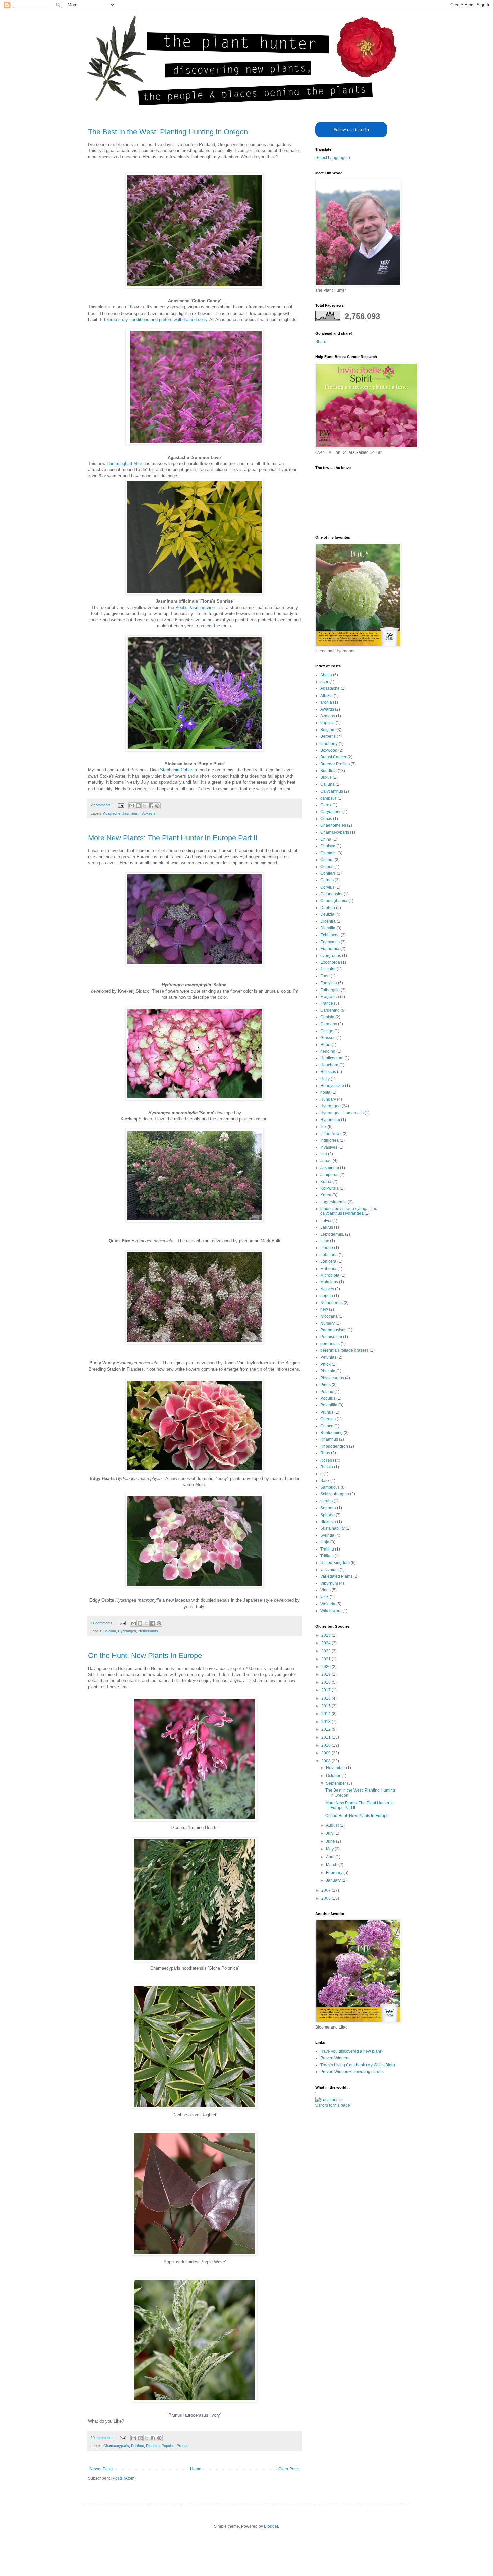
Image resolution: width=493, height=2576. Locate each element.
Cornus (327, 880)
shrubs (326, 1501)
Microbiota (330, 1275)
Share (321, 342)
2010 (326, 1745)
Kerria (326, 1182)
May (330, 1849)
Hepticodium (332, 1058)
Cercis (326, 819)
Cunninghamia (334, 901)
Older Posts (289, 2469)
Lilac (325, 1241)
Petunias (328, 1357)
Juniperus (329, 1175)
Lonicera (328, 1261)
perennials (330, 1344)
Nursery (327, 1323)
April (331, 1857)
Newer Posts (101, 2469)
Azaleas (328, 716)
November (336, 1768)
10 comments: (103, 2438)
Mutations (329, 1282)
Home (196, 2469)
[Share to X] (145, 806)
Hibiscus (328, 1072)
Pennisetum (331, 1337)
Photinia (328, 1371)
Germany (329, 1024)
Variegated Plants (336, 1576)
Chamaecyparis (116, 2446)
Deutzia (327, 914)
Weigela (328, 1604)
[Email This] (132, 806)
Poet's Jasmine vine (195, 607)
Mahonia (328, 1269)
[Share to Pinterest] (157, 806)
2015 (326, 1706)
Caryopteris (331, 812)
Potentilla (329, 1405)
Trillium (327, 1556)
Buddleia (328, 771)
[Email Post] (121, 805)
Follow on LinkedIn (351, 129)
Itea (324, 1154)
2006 (326, 1898)
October (334, 1776)
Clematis (328, 853)
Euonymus (330, 942)
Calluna (327, 784)
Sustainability (333, 1528)
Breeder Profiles (335, 764)
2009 (326, 1753)
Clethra (327, 860)
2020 (326, 1667)
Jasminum (131, 813)
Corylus (327, 887)
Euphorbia (330, 949)
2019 (326, 1674)
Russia (327, 1467)
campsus (328, 798)
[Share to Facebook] (151, 806)
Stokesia (148, 813)
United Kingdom (335, 1563)
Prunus (183, 2446)
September (337, 1783)
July (330, 1833)
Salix (325, 1481)
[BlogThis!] (138, 806)
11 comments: (102, 1623)
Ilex (323, 1127)
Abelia (326, 675)
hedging (328, 1051)
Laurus (327, 1227)
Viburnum (329, 1583)
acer (324, 682)
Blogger (271, 2526)
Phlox (325, 1364)
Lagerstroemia (334, 1202)
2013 (326, 1722)
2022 (326, 1651)
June (331, 1841)
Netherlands (148, 1631)
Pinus (325, 1385)
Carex (326, 805)
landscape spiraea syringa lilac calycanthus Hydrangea (349, 1211)
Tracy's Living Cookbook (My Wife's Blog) (358, 2065)
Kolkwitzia (330, 1188)
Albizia (326, 696)
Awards (327, 709)
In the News (331, 1134)
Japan (326, 1161)
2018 (326, 1682)
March (332, 1865)
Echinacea (330, 935)
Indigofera (330, 1140)
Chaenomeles (333, 825)
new (324, 1309)
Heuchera (329, 1065)
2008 (326, 1761)
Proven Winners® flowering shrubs (352, 2072)
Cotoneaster (332, 894)
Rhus (325, 1453)
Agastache (112, 813)
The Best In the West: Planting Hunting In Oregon (168, 132)
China (326, 839)
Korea (326, 1195)
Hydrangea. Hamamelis (342, 1113)
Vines (325, 1590)
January (334, 1880)
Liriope (327, 1248)
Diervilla (328, 928)
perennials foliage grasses (344, 1350)
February (335, 1873)
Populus (168, 2446)
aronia (326, 702)
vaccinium (330, 1570)
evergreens (331, 956)
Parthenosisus (333, 1330)
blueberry (329, 744)
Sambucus (330, 1487)
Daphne (138, 2446)
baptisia (327, 723)
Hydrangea (127, 1631)
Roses (326, 1460)
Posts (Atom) (124, 2478)
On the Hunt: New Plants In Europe (145, 1655)
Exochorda (330, 962)
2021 (326, 1659)
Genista (327, 1017)
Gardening (330, 1010)
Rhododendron (334, 1446)
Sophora (328, 1508)
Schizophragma (335, 1494)
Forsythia (329, 983)
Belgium (110, 1631)
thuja (325, 1542)
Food (325, 976)
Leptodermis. (332, 1234)
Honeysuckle (332, 1086)
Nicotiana (329, 1316)
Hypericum (330, 1120)
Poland (327, 1392)
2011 (326, 1737)
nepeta (327, 1296)
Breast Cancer (333, 757)
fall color (328, 969)
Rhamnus (329, 1439)
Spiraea (327, 1515)
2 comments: (102, 805)
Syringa (327, 1535)
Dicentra (153, 2446)
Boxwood (329, 750)
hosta (325, 1092)
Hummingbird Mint (125, 463)
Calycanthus (332, 791)
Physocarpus (332, 1378)
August (333, 1825)
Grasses (328, 1038)
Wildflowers (331, 1611)
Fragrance (330, 997)
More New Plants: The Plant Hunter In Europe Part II (173, 838)
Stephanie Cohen (177, 770)
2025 (326, 1635)
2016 (326, 1698)
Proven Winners (335, 2058)
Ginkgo (327, 1031)
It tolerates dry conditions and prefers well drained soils (153, 319)
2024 (326, 1643)
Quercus (328, 1419)
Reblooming (332, 1433)
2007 (326, 1890)
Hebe (325, 1045)
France (327, 1003)
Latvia (326, 1221)
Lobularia (329, 1255)
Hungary (328, 1099)
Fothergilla (330, 990)
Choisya (328, 846)
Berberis (328, 736)
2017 (326, 1690)
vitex (324, 1597)
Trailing (327, 1549)
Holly (325, 1079)
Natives (327, 1289)
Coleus (327, 867)
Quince (327, 1426)
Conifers (328, 873)
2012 (326, 1729)
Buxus (326, 777)
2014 (326, 1714)
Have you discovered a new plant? (352, 2051)
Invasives (329, 1147)
